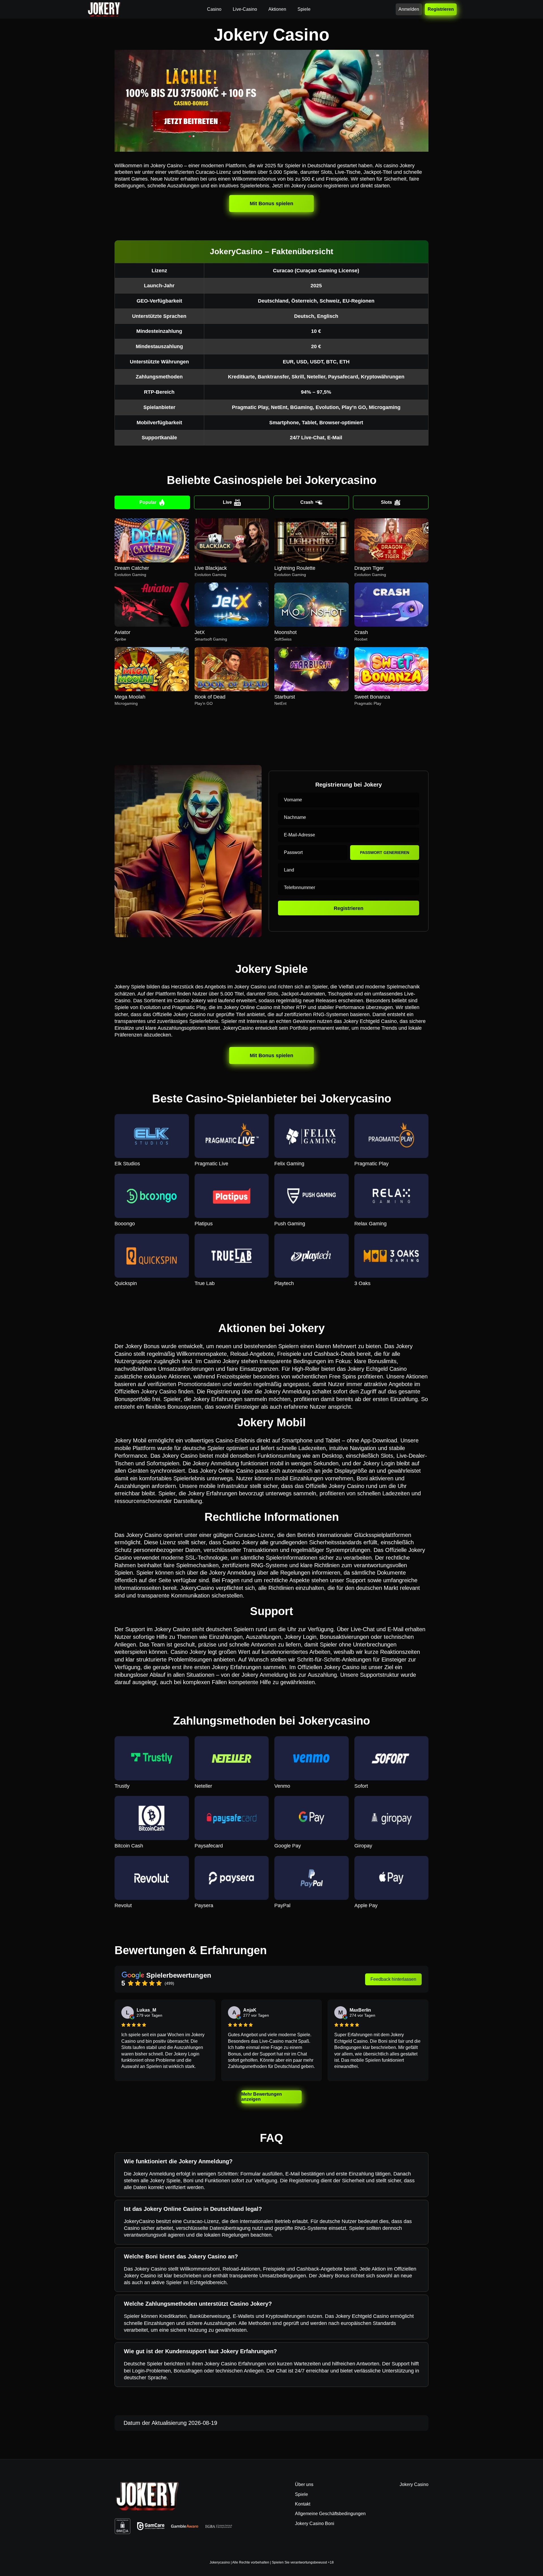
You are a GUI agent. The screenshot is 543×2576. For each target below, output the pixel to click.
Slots (386, 502)
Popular (148, 502)
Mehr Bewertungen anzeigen (262, 2097)
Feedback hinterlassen (393, 1979)
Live (227, 502)
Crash (307, 502)
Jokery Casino (414, 2484)
